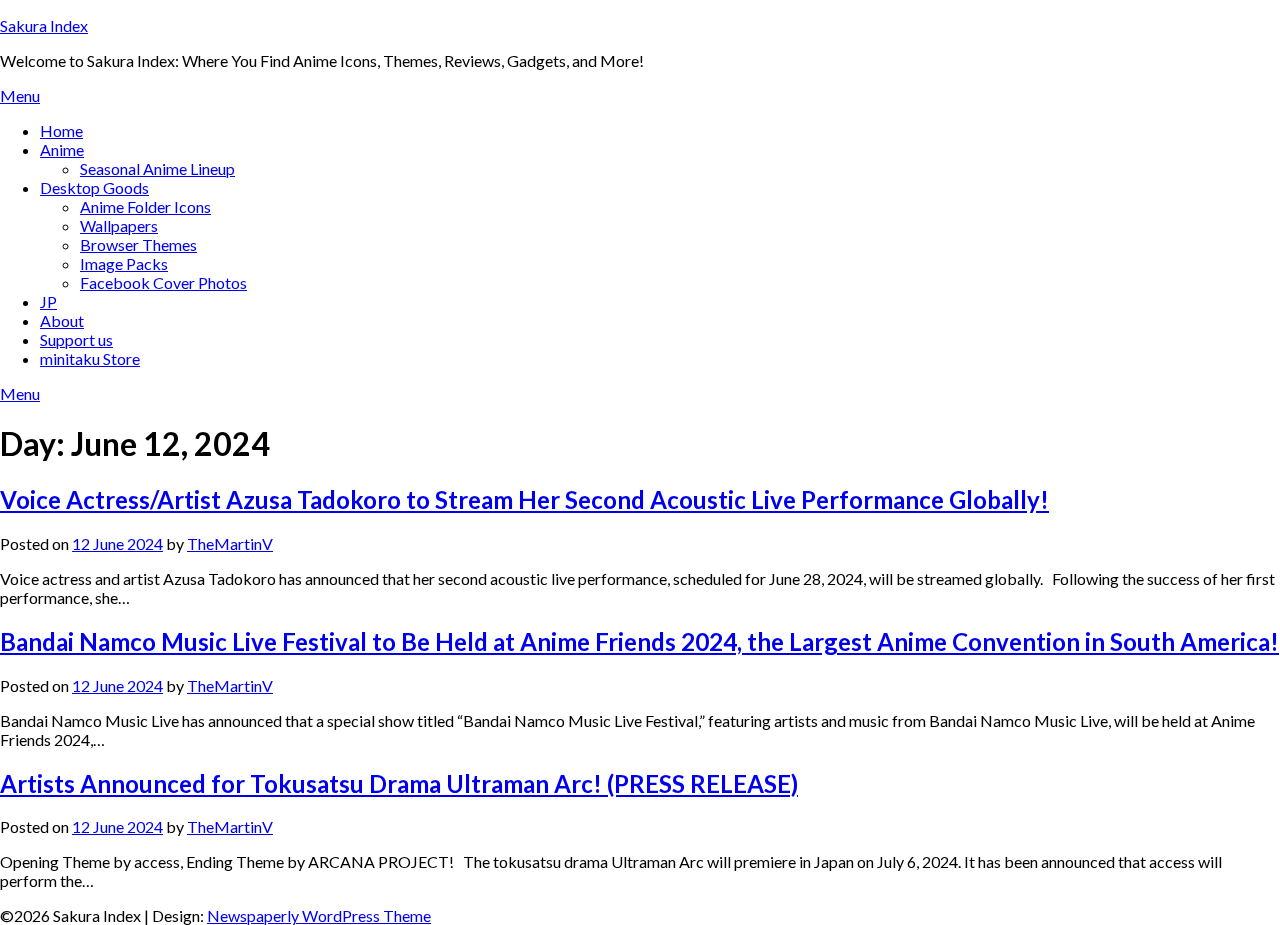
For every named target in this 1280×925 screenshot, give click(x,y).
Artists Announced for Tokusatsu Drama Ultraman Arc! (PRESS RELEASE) (399, 783)
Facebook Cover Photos (163, 282)
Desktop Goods (94, 187)
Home (61, 130)
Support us (76, 339)
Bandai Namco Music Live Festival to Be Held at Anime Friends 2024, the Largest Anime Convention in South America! (639, 641)
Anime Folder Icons (145, 206)
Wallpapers (119, 225)
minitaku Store (90, 358)
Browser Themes (138, 244)
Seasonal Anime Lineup (157, 168)
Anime (62, 149)
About (62, 320)
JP (48, 301)
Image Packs (124, 263)
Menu (20, 95)
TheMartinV (230, 543)
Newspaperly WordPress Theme (319, 915)
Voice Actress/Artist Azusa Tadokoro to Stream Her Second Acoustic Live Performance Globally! (524, 499)
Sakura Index (44, 25)
